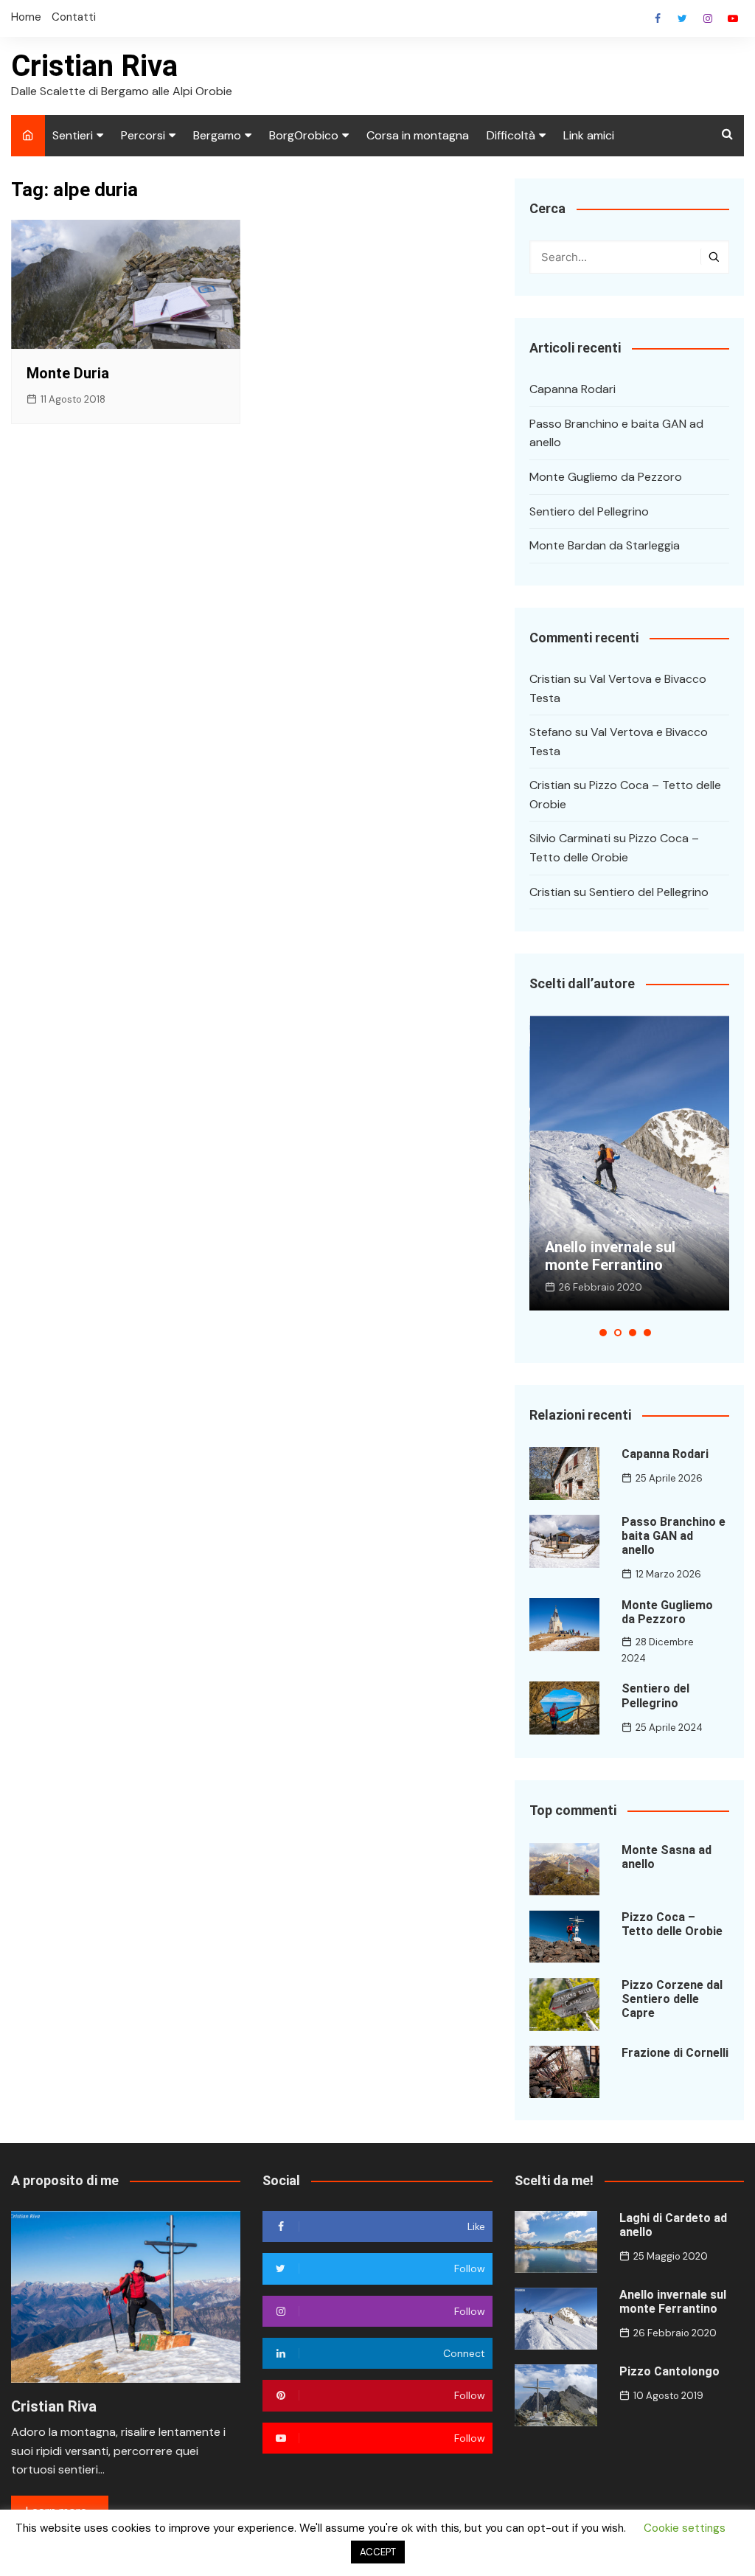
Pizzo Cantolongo (669, 2371)
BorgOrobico (304, 135)
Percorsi (143, 135)
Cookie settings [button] (685, 2528)
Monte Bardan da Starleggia (605, 545)
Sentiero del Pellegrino (589, 511)
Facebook (658, 18)
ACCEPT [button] (378, 2552)
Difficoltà (511, 135)
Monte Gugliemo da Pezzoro (606, 477)
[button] (603, 1333)
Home (26, 17)
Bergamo (217, 135)
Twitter (683, 18)
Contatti (74, 17)
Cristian (550, 679)
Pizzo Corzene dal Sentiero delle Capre (672, 1999)
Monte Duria (68, 373)
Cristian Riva (94, 66)
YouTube (733, 18)
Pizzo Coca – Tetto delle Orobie (672, 1924)
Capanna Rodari (573, 389)
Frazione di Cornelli (675, 2053)
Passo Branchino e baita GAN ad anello (616, 433)
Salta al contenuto (708, 18)
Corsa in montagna (418, 135)
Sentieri (73, 135)
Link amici (589, 135)
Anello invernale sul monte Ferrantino (610, 1256)
